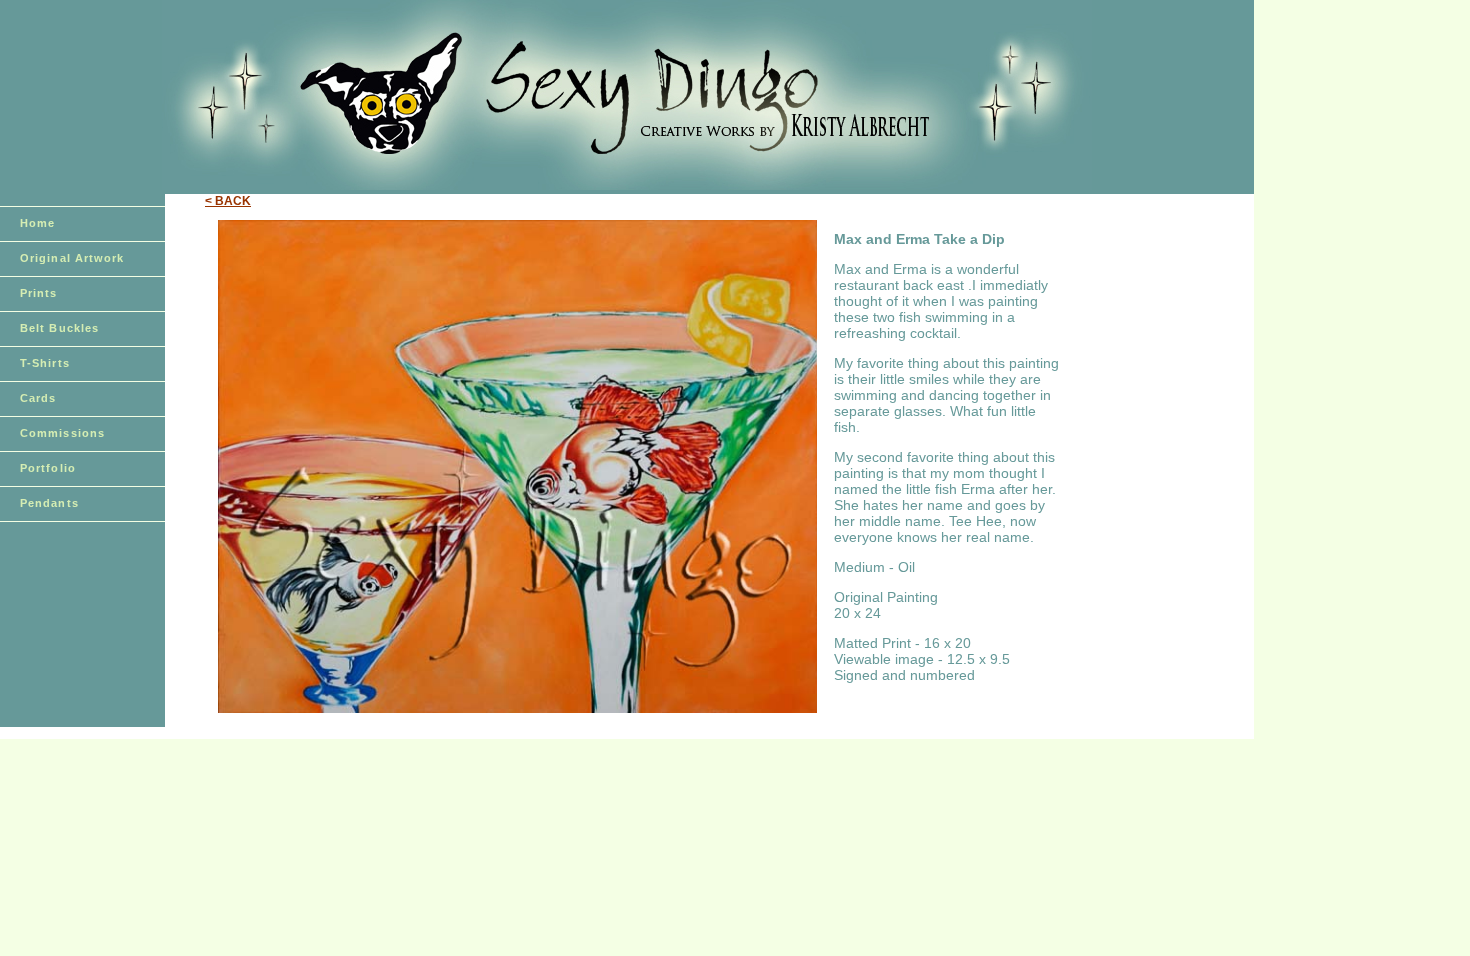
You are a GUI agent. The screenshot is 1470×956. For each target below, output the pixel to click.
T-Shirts (45, 363)
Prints (39, 293)
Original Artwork (72, 258)
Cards (38, 398)
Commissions (62, 433)
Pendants (49, 503)
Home (37, 223)
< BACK (228, 201)
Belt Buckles (59, 328)
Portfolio (48, 468)
